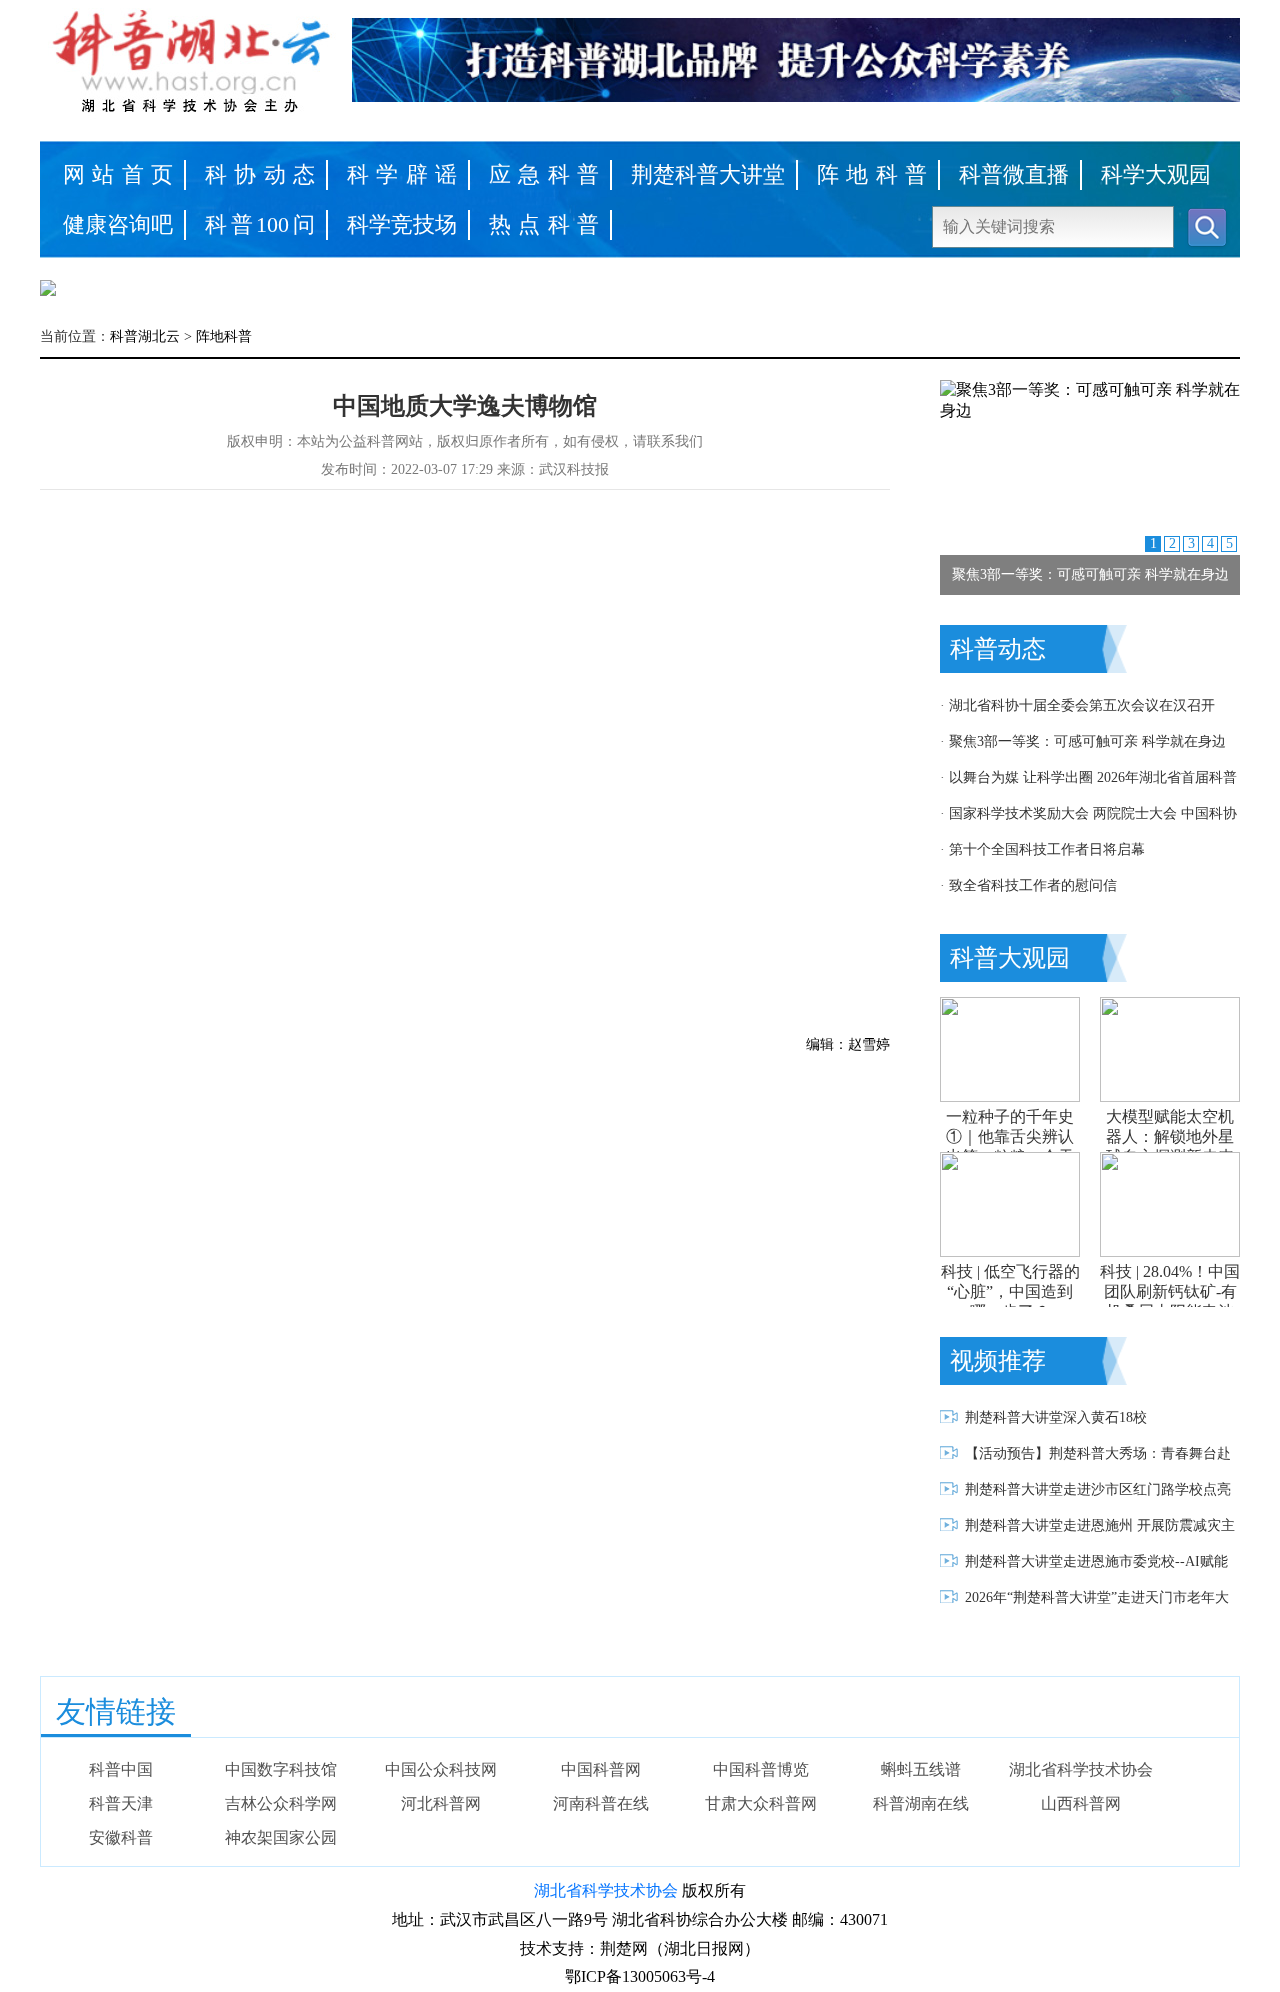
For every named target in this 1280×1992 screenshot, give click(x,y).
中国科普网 (601, 1769)
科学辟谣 (402, 174)
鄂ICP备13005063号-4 (640, 1976)
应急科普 (544, 174)
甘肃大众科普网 (761, 1803)
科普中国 (121, 1769)
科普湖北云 (145, 336)
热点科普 (544, 224)
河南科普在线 (601, 1803)
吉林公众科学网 (281, 1803)
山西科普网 (1081, 1803)
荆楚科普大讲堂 (708, 174)
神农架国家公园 (281, 1837)
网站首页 (118, 174)
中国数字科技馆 (281, 1769)
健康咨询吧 (118, 224)
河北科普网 (441, 1803)
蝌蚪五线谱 (921, 1769)
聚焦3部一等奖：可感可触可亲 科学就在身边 (1090, 574)
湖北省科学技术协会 (1081, 1769)
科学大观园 (1156, 174)
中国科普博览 (761, 1769)
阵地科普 (872, 174)
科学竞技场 (402, 224)
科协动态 (260, 174)
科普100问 (260, 224)
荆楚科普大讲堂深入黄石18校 (1056, 1417)
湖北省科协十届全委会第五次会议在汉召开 (1082, 705)
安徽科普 (121, 1837)
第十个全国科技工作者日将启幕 (1047, 849)
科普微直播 (1014, 174)
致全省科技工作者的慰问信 (1033, 885)
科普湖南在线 (921, 1803)
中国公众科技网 (441, 1769)
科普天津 (121, 1803)
